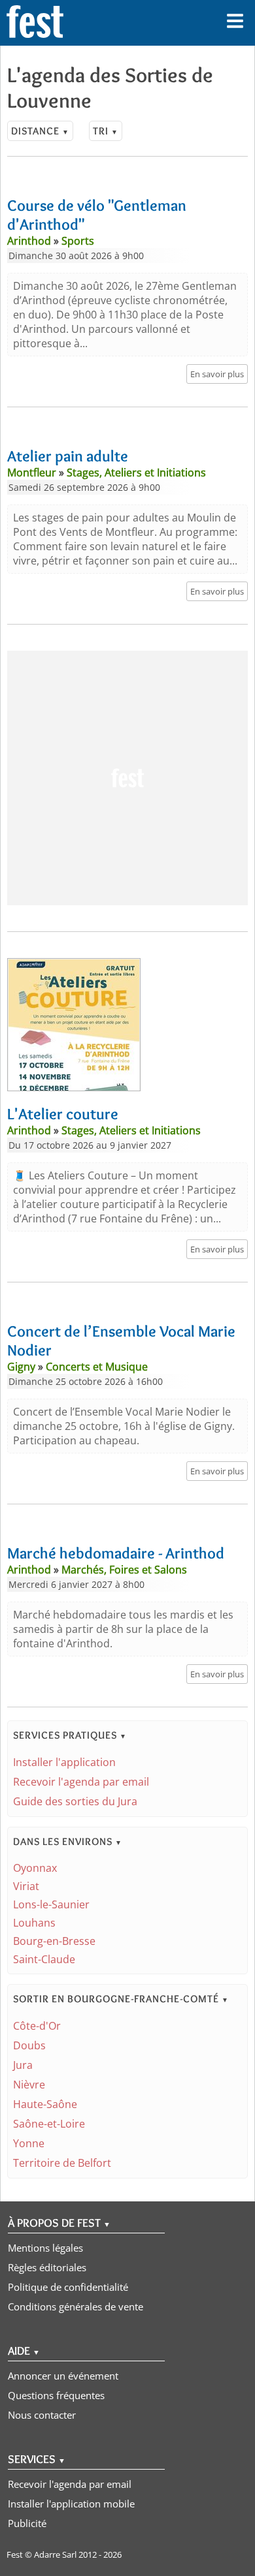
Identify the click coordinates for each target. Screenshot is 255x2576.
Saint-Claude (44, 1959)
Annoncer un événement (63, 2376)
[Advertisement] (127, 778)
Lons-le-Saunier (51, 1904)
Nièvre (29, 2085)
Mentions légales (45, 2248)
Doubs (29, 2045)
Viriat (26, 1886)
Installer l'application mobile (71, 2504)
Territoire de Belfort (62, 2163)
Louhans (34, 1923)
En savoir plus (217, 374)
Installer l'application (64, 1762)
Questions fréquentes (56, 2395)
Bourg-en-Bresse (54, 1941)
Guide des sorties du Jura (75, 1801)
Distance (40, 131)
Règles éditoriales (47, 2267)
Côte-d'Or (37, 2026)
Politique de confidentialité (68, 2287)
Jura (23, 2065)
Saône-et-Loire (49, 2124)
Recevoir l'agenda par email (81, 1782)
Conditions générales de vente (76, 2306)
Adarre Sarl (55, 2554)
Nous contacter (42, 2415)
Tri (106, 131)
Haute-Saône (45, 2104)
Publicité (27, 2523)
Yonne (29, 2143)
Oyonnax (35, 1868)
